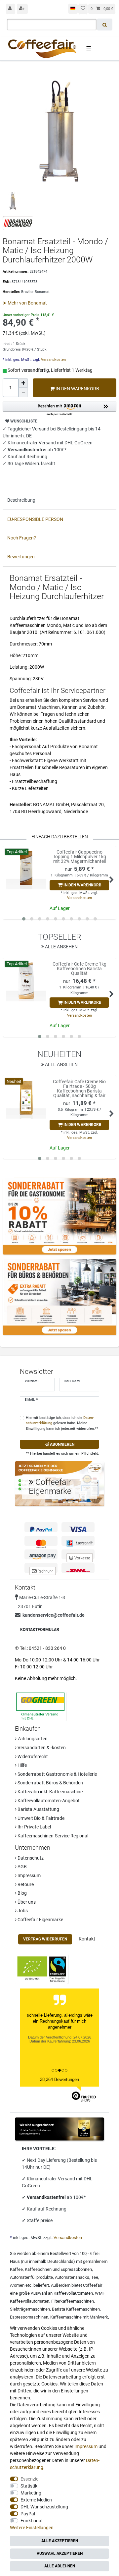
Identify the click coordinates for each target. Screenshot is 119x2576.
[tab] (59, 500)
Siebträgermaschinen (30, 2309)
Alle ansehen (61, 947)
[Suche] (105, 25)
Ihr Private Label (34, 1827)
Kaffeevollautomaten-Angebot (48, 1801)
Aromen (17, 2285)
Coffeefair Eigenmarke (40, 1920)
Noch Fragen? (22, 538)
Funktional (31, 2521)
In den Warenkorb (77, 389)
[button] (59, 409)
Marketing (31, 2493)
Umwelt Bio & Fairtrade (40, 1818)
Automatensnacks (72, 2277)
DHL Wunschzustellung (44, 2507)
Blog (22, 1893)
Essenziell (30, 2479)
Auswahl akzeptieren (60, 2553)
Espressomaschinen (29, 2317)
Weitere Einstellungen (32, 2528)
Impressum (29, 1876)
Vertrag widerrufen (45, 1939)
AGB (22, 1867)
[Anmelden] (11, 9)
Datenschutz (30, 1858)
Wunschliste (23, 421)
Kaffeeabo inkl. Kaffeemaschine (50, 1792)
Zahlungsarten (32, 1739)
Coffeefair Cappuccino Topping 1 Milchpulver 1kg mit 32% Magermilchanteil (79, 857)
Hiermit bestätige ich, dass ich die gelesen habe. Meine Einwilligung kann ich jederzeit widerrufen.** (62, 1423)
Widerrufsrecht (32, 1757)
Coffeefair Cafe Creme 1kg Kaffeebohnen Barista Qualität (79, 969)
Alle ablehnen (60, 2566)
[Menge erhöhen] (23, 383)
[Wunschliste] (83, 9)
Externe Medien (36, 2500)
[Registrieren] (22, 9)
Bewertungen (21, 557)
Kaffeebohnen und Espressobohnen (58, 2269)
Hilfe (22, 1765)
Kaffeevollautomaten (73, 2293)
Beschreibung (21, 500)
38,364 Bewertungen (59, 2079)
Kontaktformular (40, 1630)
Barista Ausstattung (38, 1809)
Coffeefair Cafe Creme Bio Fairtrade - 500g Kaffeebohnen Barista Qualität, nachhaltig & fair (79, 1089)
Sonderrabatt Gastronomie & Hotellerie (57, 1774)
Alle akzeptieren (60, 2541)
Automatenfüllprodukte (31, 2277)
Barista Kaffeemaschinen (76, 2309)
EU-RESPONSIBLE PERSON (35, 519)
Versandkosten (53, 360)
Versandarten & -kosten (41, 1748)
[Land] (73, 9)
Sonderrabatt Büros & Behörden (50, 1783)
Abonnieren (62, 1444)
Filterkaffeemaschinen (73, 2301)
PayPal (28, 2514)
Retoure (25, 1884)
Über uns (26, 1902)
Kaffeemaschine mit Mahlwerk (79, 2317)
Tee (95, 2277)
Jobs (22, 1911)
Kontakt (87, 1939)
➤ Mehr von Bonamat (25, 303)
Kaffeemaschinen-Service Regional (52, 1836)
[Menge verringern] (23, 392)
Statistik (29, 2486)
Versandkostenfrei (47, 2197)
